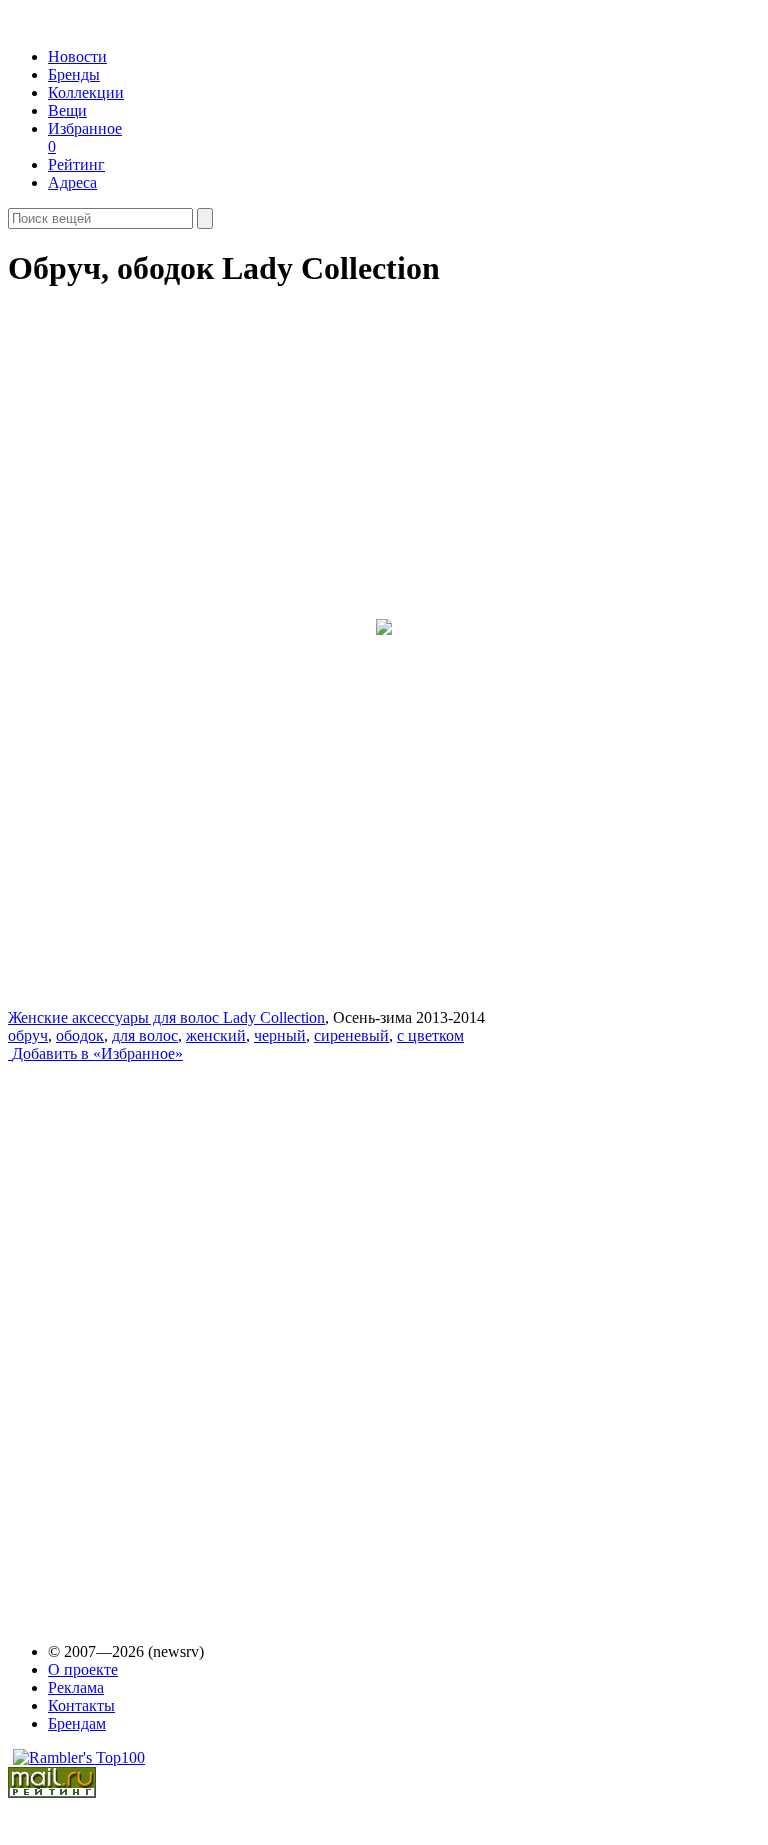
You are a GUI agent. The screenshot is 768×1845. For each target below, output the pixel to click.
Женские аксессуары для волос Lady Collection (166, 1017)
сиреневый (351, 1035)
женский (216, 1035)
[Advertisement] (161, 1334)
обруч (28, 1035)
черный (280, 1035)
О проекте (83, 1669)
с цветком (430, 1035)
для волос (145, 1035)
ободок (80, 1035)
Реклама (76, 1687)
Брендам (77, 1723)
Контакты (81, 1705)
